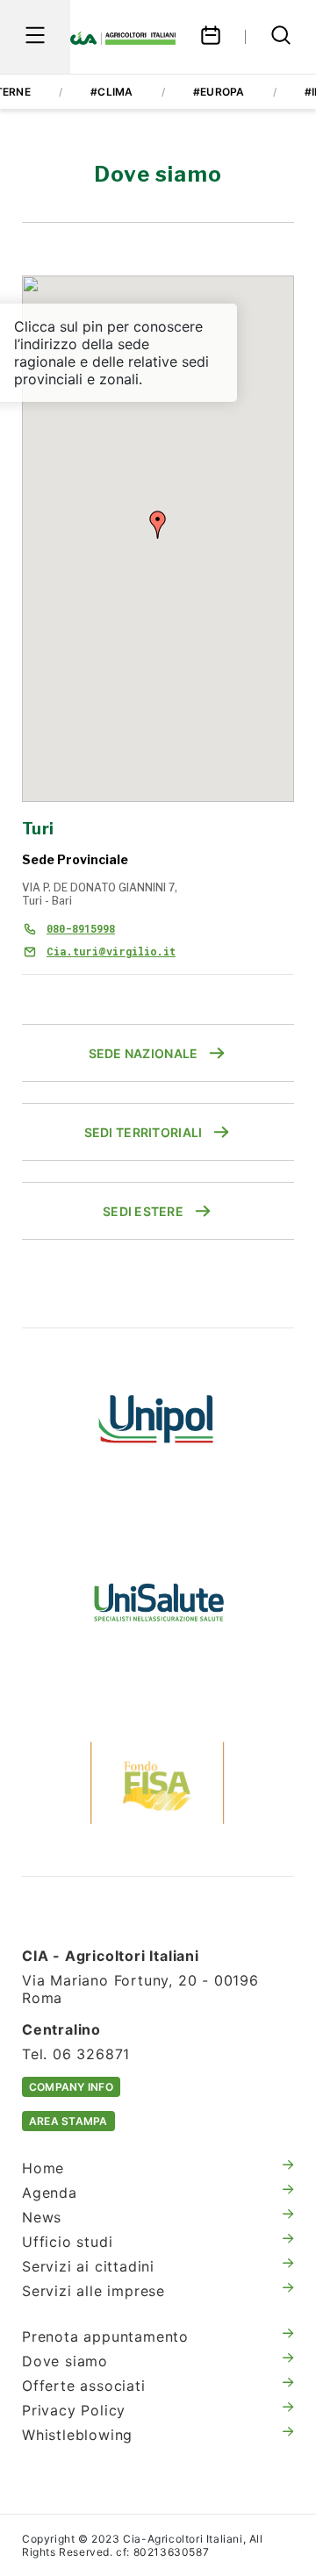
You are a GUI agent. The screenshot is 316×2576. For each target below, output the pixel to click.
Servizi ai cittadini (88, 2266)
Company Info (71, 2087)
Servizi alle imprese (93, 2291)
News (42, 2217)
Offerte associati (84, 2386)
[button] (158, 525)
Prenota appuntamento (105, 2336)
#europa (219, 92)
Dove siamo (65, 2361)
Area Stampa (68, 2121)
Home (43, 2168)
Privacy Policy (74, 2410)
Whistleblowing (77, 2435)
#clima (111, 92)
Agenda (50, 2193)
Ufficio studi (67, 2242)
